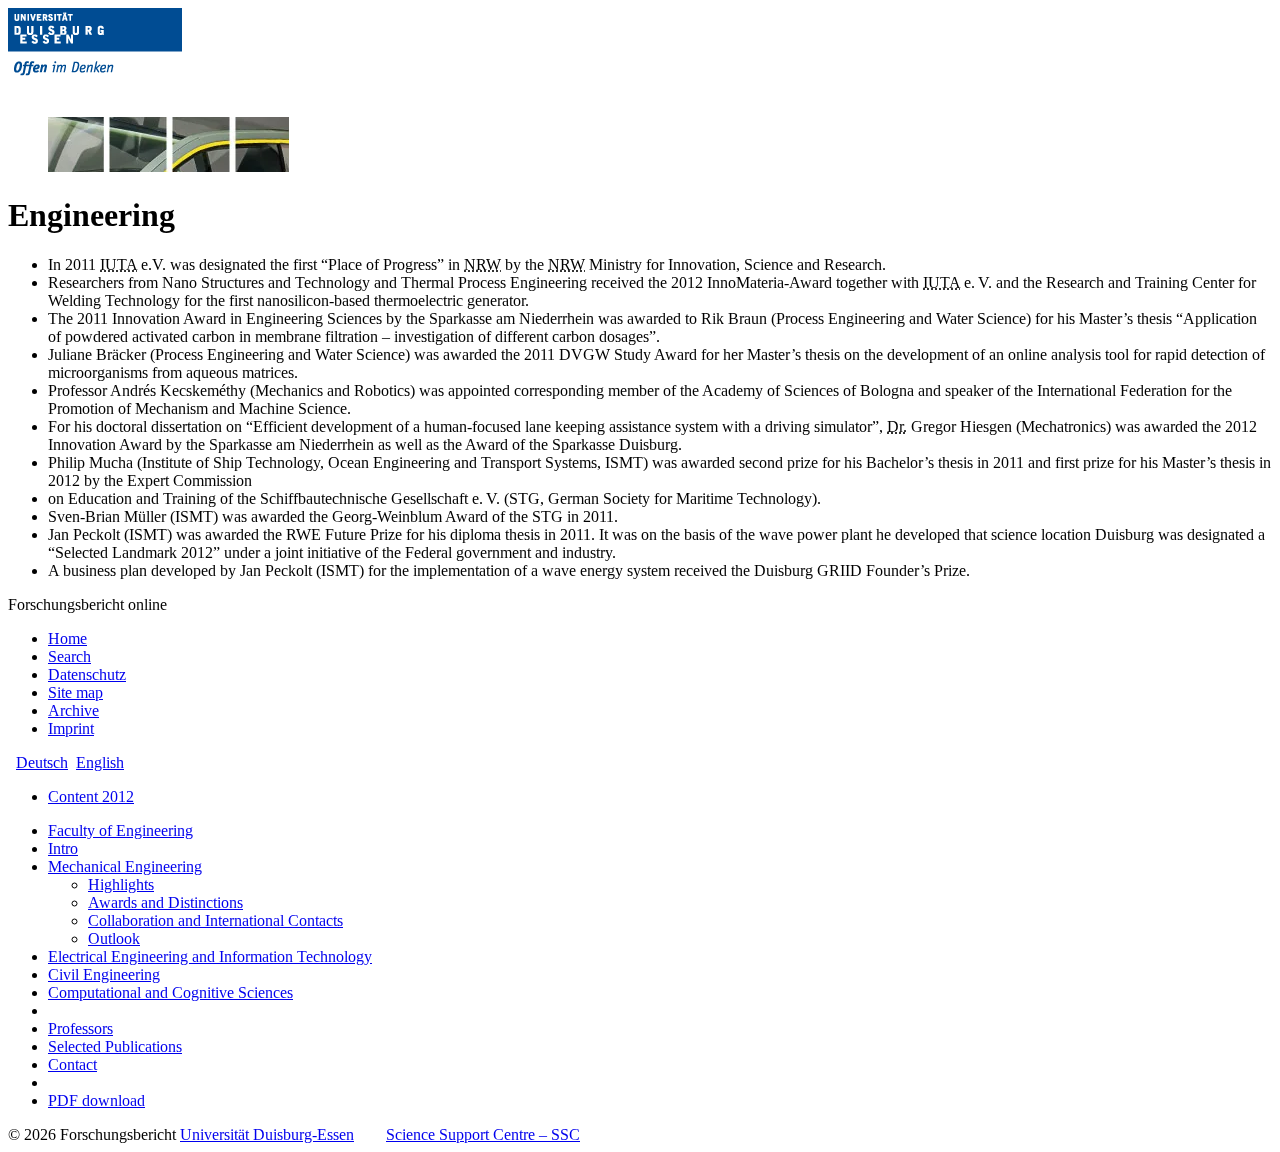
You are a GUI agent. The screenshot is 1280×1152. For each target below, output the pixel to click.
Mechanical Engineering (125, 866)
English (100, 762)
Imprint (71, 728)
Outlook (114, 938)
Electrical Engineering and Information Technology (210, 956)
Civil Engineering (104, 974)
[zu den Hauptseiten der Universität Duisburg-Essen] (123, 91)
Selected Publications (115, 1046)
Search (69, 656)
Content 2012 (91, 796)
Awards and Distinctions (165, 902)
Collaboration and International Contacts (215, 920)
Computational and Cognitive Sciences (170, 992)
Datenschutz (87, 674)
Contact (72, 1064)
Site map (75, 692)
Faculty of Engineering (120, 830)
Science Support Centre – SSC (483, 1134)
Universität (267, 1134)
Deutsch (42, 762)
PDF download (96, 1100)
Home (67, 638)
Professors (80, 1028)
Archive (73, 710)
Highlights (121, 884)
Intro (63, 848)
